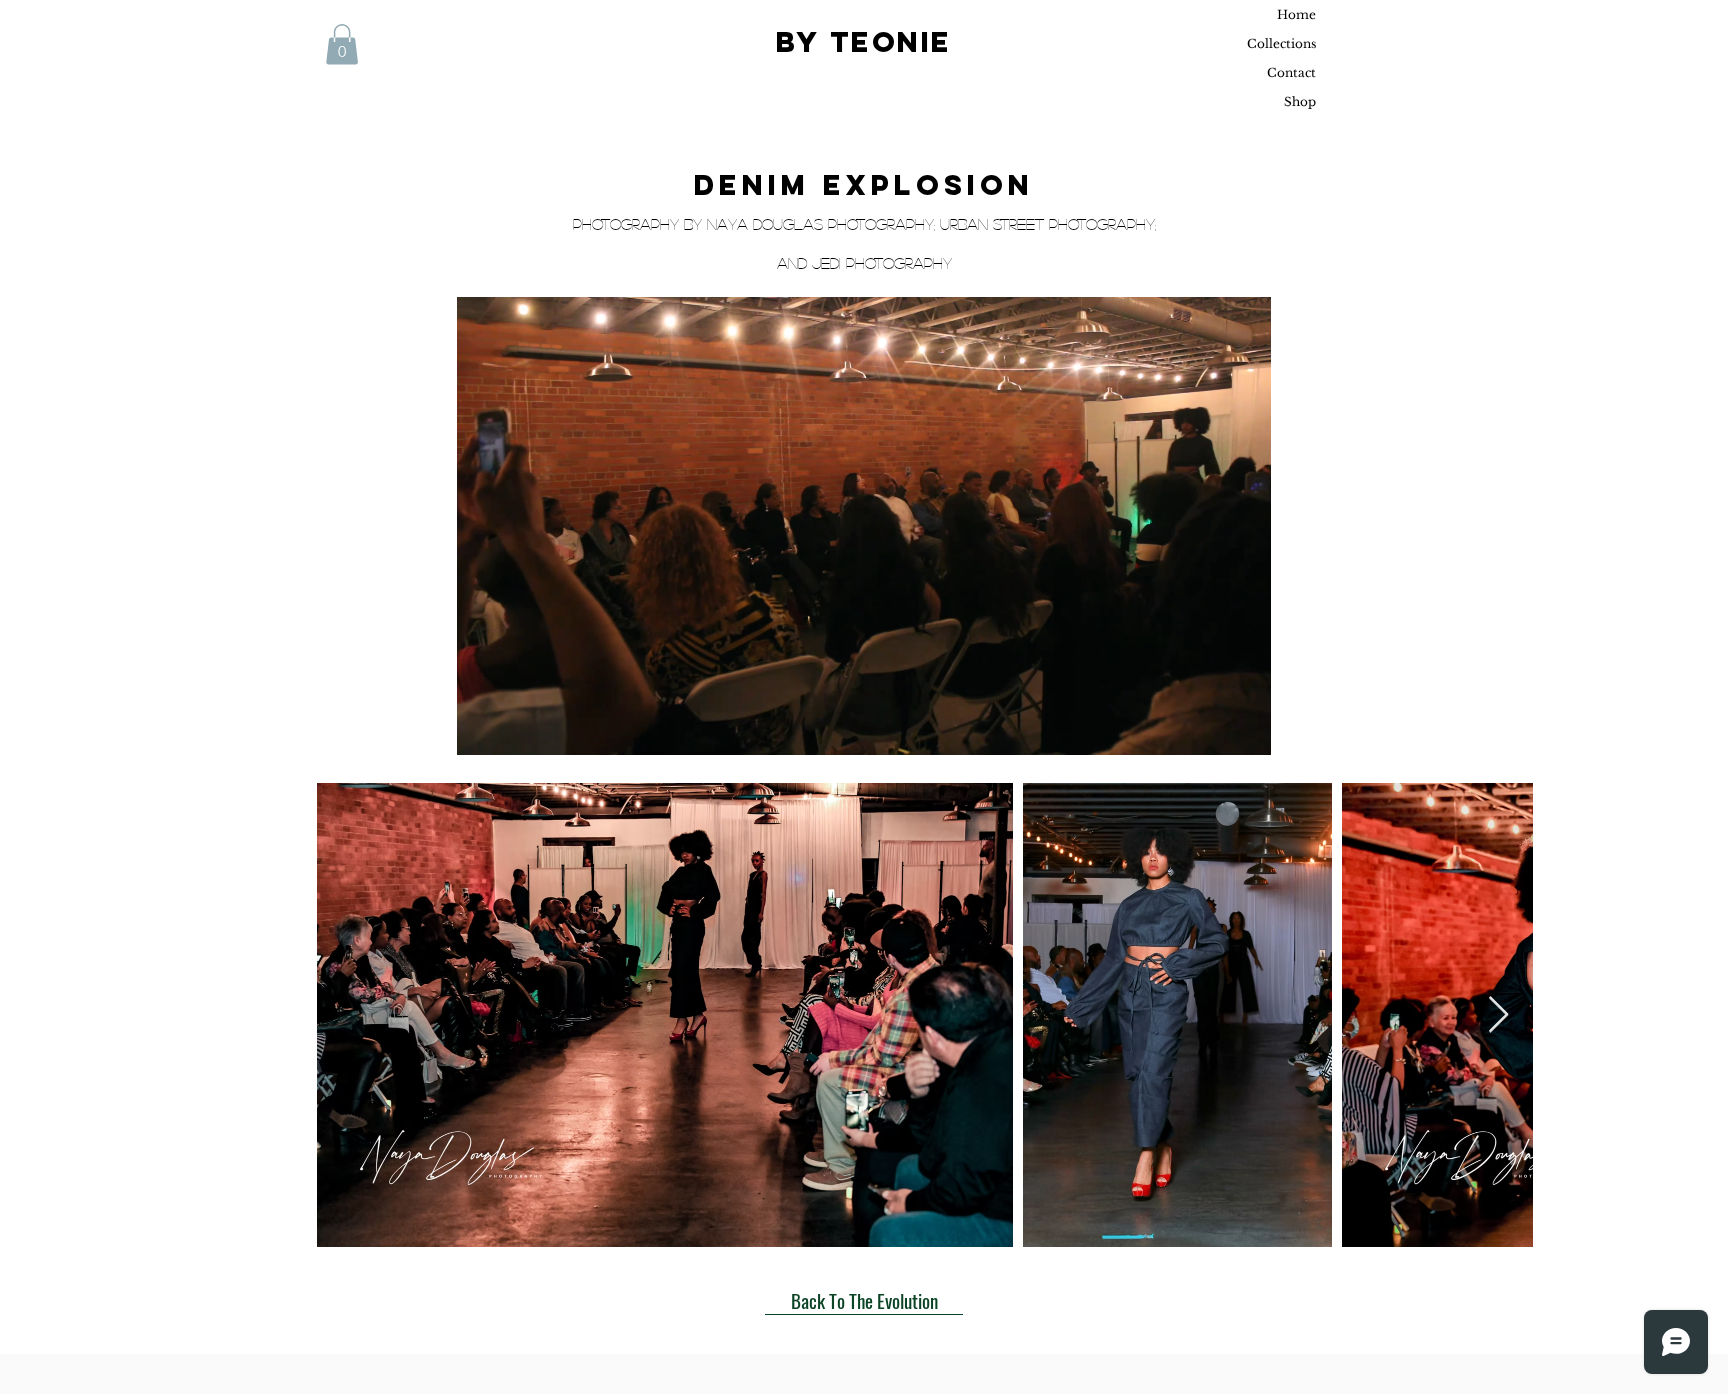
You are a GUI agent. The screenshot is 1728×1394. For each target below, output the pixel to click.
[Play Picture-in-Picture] (1210, 728)
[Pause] (483, 728)
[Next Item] (1498, 1015)
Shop (1300, 101)
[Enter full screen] (1244, 728)
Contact (1291, 72)
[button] (342, 44)
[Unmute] (517, 728)
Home (1296, 14)
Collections (1281, 43)
